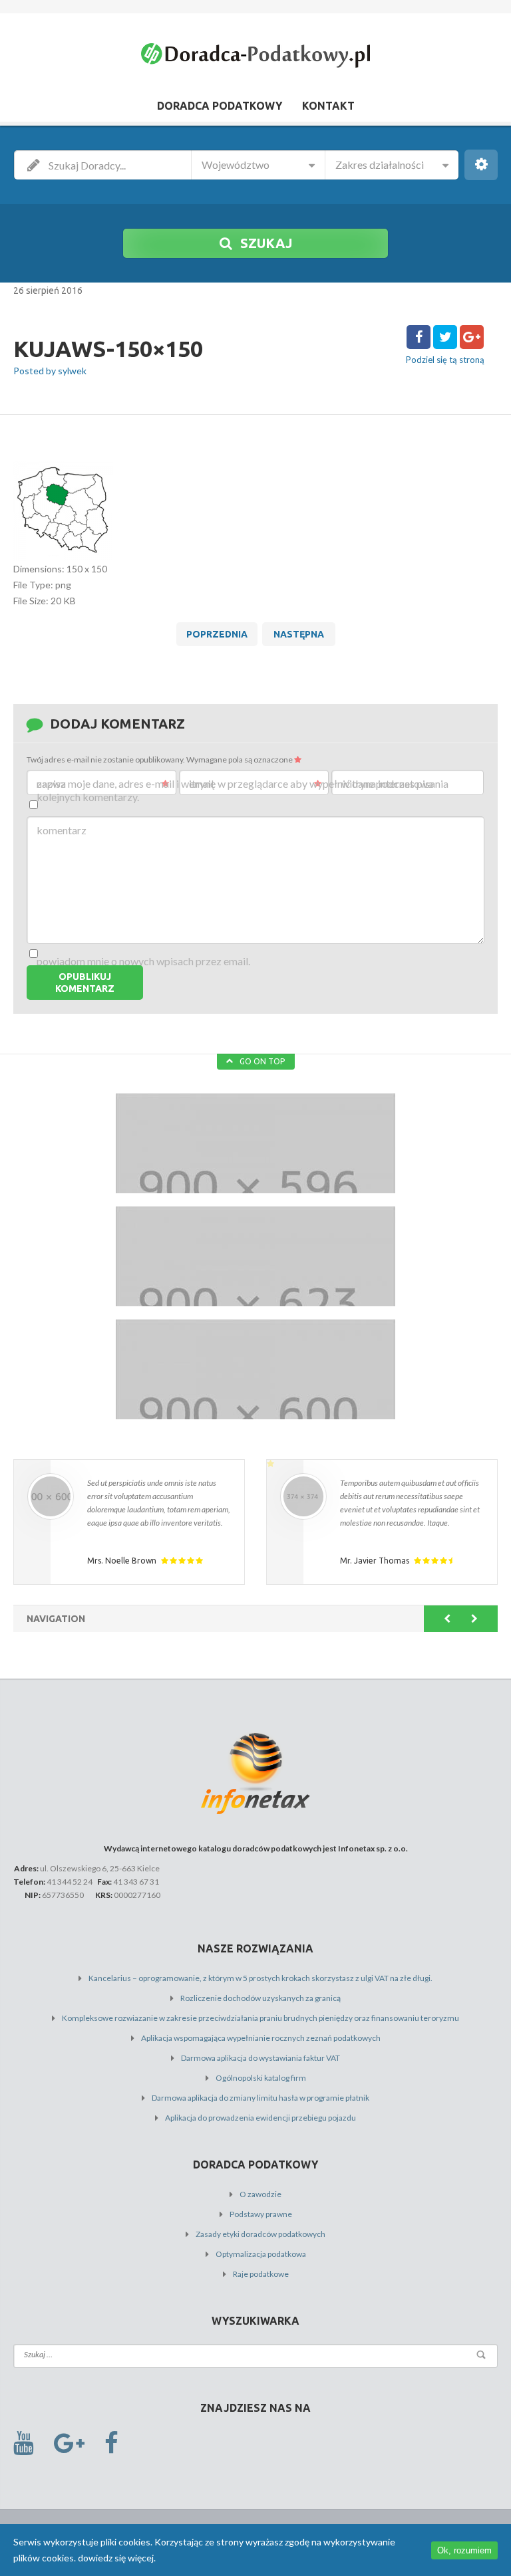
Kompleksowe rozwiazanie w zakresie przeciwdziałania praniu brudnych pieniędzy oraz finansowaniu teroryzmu (260, 2018)
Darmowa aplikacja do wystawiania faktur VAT (260, 2058)
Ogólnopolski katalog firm (261, 2078)
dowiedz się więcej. (117, 2558)
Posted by (50, 371)
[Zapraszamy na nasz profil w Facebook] (111, 2443)
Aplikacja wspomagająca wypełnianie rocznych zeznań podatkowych (261, 2038)
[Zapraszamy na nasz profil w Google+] (69, 2443)
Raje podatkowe (261, 2274)
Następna (299, 634)
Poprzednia (217, 634)
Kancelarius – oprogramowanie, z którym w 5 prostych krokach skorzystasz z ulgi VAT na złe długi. (260, 1978)
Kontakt (328, 106)
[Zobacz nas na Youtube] (24, 2443)
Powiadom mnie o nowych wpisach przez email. (143, 961)
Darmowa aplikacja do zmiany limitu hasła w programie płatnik (260, 2098)
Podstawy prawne (261, 2214)
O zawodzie (260, 2194)
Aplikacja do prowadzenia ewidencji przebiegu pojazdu (260, 2118)
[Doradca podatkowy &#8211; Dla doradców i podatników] (255, 58)
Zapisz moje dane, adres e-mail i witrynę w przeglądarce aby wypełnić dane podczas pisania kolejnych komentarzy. (243, 790)
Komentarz (62, 830)
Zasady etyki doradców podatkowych (260, 2234)
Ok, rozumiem (464, 2550)
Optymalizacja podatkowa (261, 2254)
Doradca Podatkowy (220, 106)
